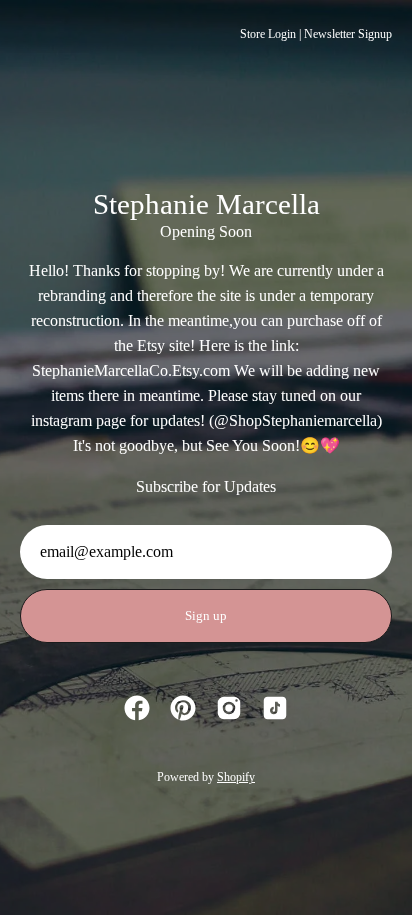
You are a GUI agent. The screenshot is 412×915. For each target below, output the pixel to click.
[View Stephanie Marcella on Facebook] (137, 708)
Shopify (236, 777)
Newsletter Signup (348, 34)
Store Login (268, 34)
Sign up (206, 616)
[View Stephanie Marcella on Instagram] (229, 708)
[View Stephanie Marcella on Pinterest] (183, 708)
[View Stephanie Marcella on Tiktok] (275, 708)
